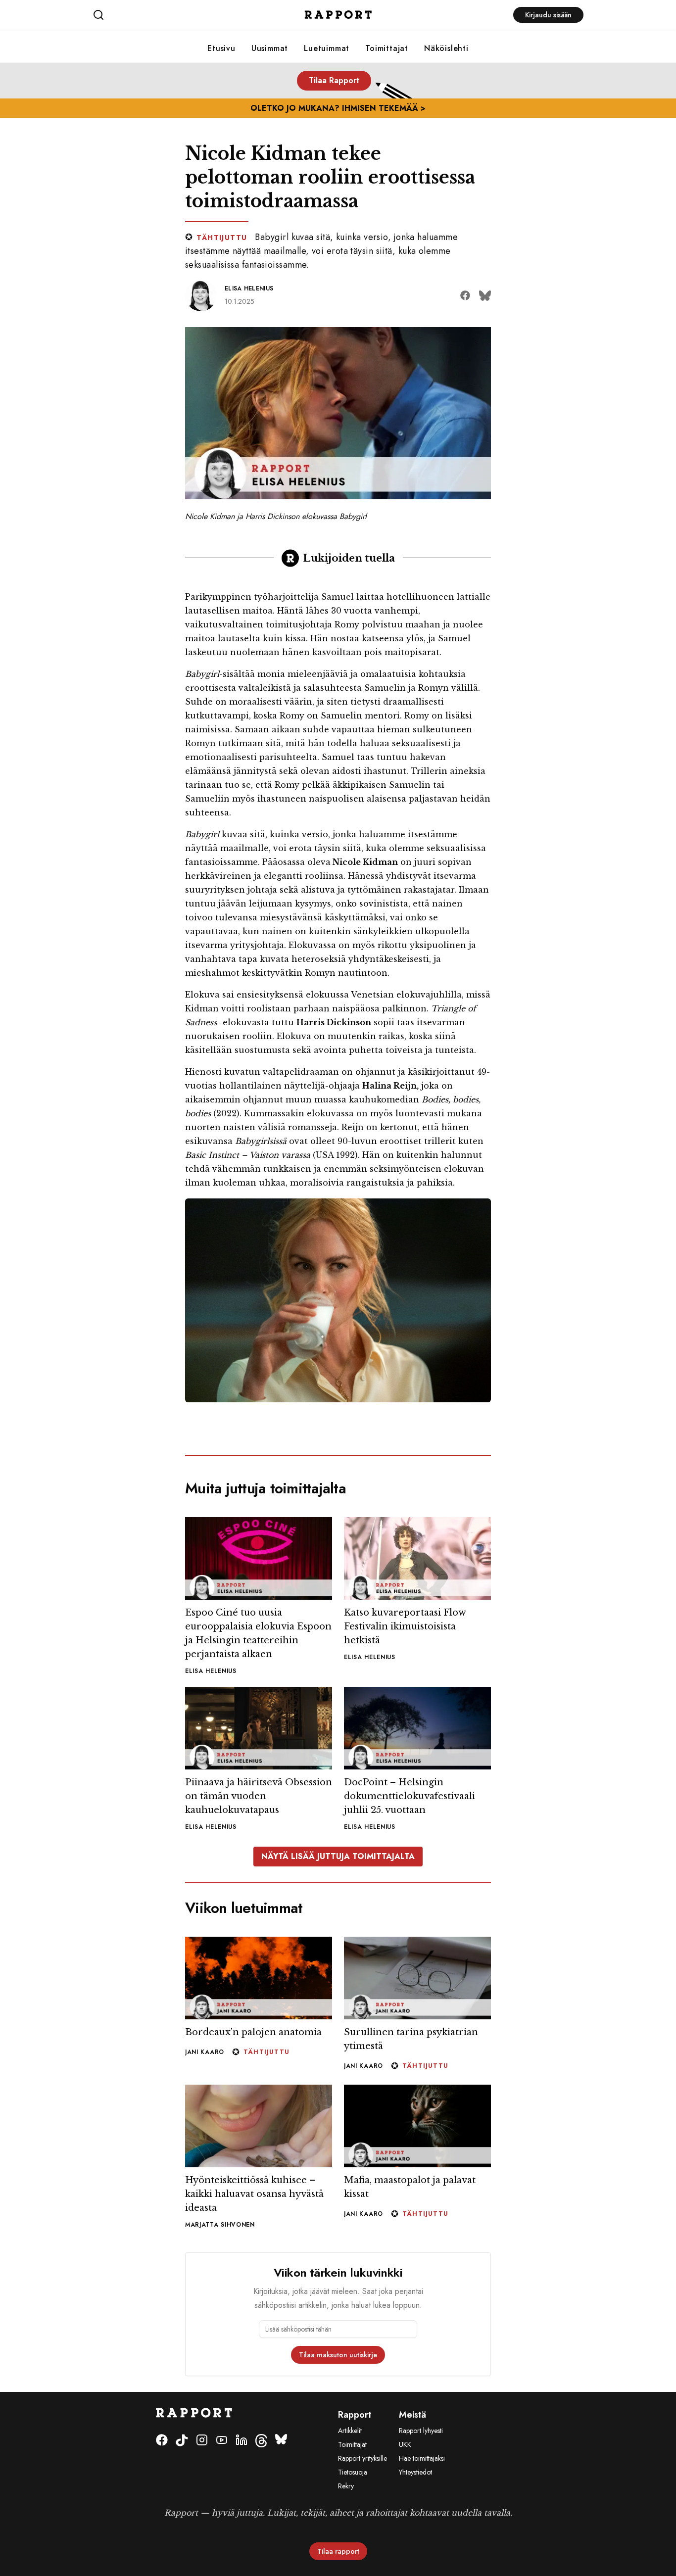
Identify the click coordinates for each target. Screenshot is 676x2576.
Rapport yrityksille (362, 2458)
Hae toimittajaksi (422, 2458)
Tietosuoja (353, 2472)
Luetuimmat (327, 48)
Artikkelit (350, 2431)
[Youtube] (222, 2441)
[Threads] (261, 2441)
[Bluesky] (281, 2441)
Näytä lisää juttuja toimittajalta (338, 1856)
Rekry (346, 2486)
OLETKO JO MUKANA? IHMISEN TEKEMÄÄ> (338, 108)
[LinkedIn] (241, 2441)
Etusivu (221, 48)
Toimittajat (387, 48)
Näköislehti (446, 48)
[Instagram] (202, 2441)
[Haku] (174, 15)
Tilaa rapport (338, 2551)
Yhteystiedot (415, 2472)
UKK (405, 2444)
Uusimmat (270, 48)
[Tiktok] (182, 2441)
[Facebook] (162, 2441)
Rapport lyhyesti (421, 2431)
